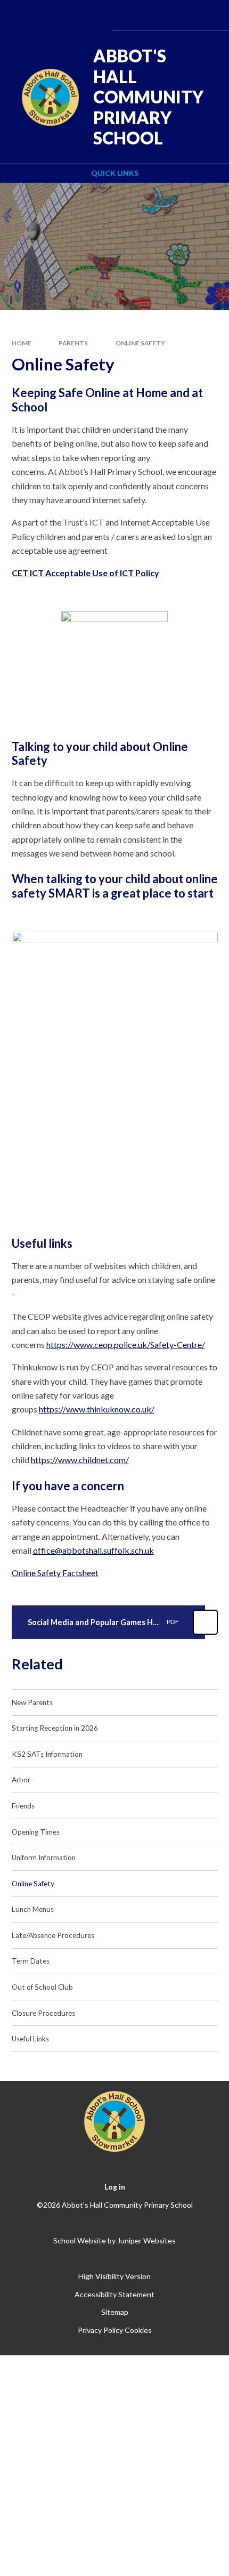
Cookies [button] (138, 2330)
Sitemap (115, 2312)
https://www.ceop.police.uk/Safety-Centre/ (126, 1344)
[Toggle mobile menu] (206, 15)
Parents (73, 343)
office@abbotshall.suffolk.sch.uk (93, 1550)
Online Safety (140, 343)
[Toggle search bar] (178, 15)
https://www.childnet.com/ (80, 1460)
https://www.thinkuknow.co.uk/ (97, 1409)
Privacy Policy (100, 2330)
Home (22, 343)
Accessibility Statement (114, 2294)
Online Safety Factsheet (55, 1573)
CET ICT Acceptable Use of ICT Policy (85, 573)
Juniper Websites (146, 2240)
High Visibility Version (114, 2276)
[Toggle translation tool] (150, 15)
